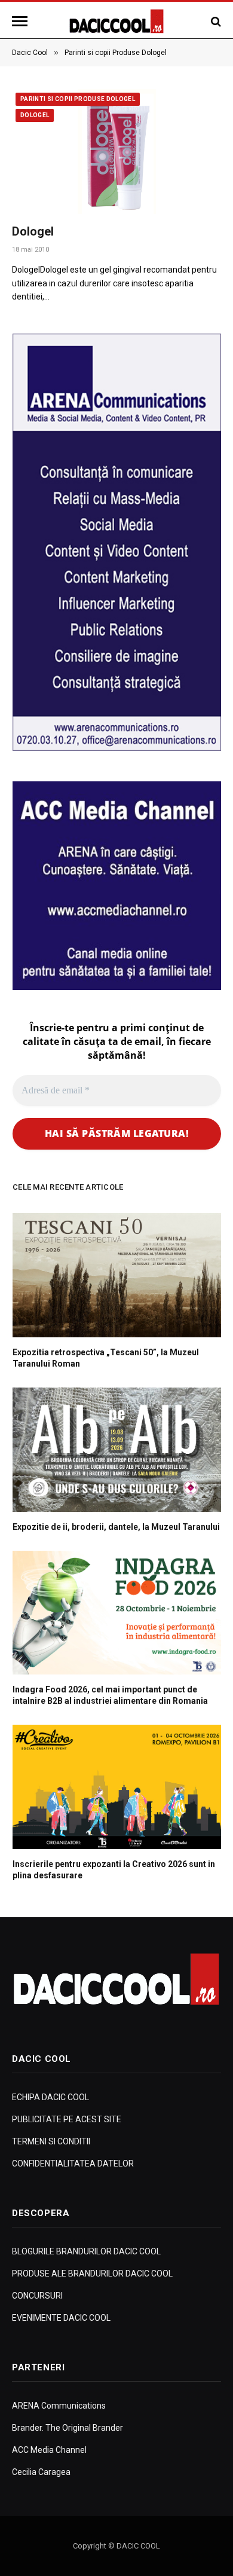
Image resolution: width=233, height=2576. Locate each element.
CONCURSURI (37, 2296)
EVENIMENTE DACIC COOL (61, 2318)
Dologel (35, 115)
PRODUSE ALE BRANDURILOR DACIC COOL (92, 2274)
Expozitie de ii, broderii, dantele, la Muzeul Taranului (116, 1527)
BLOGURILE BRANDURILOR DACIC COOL (86, 2251)
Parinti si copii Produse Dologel (78, 99)
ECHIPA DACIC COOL (50, 2097)
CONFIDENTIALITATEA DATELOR (73, 2164)
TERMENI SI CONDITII (51, 2141)
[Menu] (22, 21)
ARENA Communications (59, 2406)
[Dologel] (116, 151)
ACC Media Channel (49, 2450)
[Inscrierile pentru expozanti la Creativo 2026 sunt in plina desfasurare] (117, 1787)
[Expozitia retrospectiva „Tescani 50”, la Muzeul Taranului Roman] (117, 1275)
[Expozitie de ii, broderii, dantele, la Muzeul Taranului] (117, 1450)
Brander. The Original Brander (68, 2428)
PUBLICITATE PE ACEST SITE (67, 2119)
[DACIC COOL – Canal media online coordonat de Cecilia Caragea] (117, 21)
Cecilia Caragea (41, 2472)
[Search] (215, 21)
